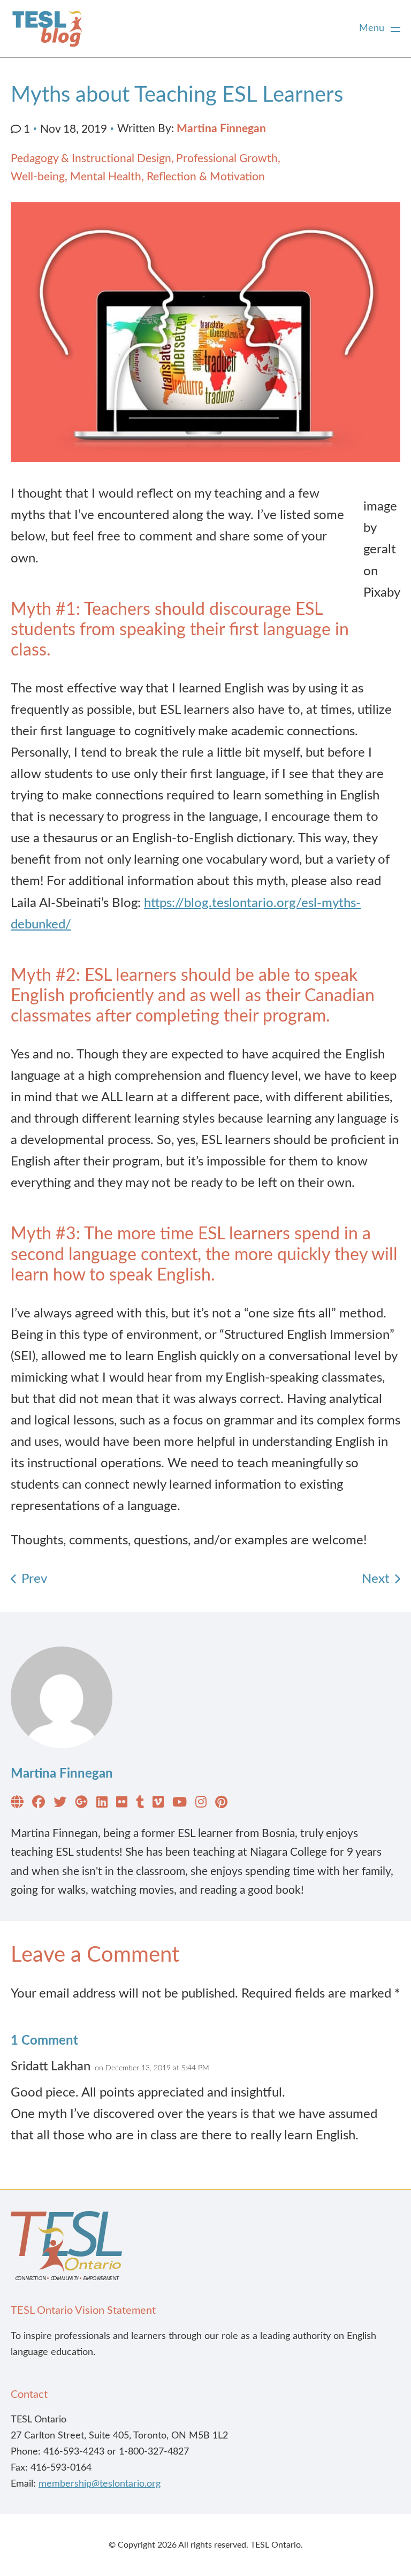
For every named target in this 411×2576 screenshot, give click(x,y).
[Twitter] (60, 1804)
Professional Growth (227, 159)
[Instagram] (201, 1804)
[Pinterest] (221, 1804)
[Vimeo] (158, 1804)
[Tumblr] (140, 1804)
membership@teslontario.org (100, 2484)
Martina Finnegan (221, 129)
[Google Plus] (81, 1804)
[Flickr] (122, 1804)
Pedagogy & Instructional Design (91, 159)
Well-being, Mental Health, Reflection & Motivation (138, 177)
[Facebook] (39, 1804)
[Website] (17, 1804)
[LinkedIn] (102, 1804)
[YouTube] (180, 1804)
